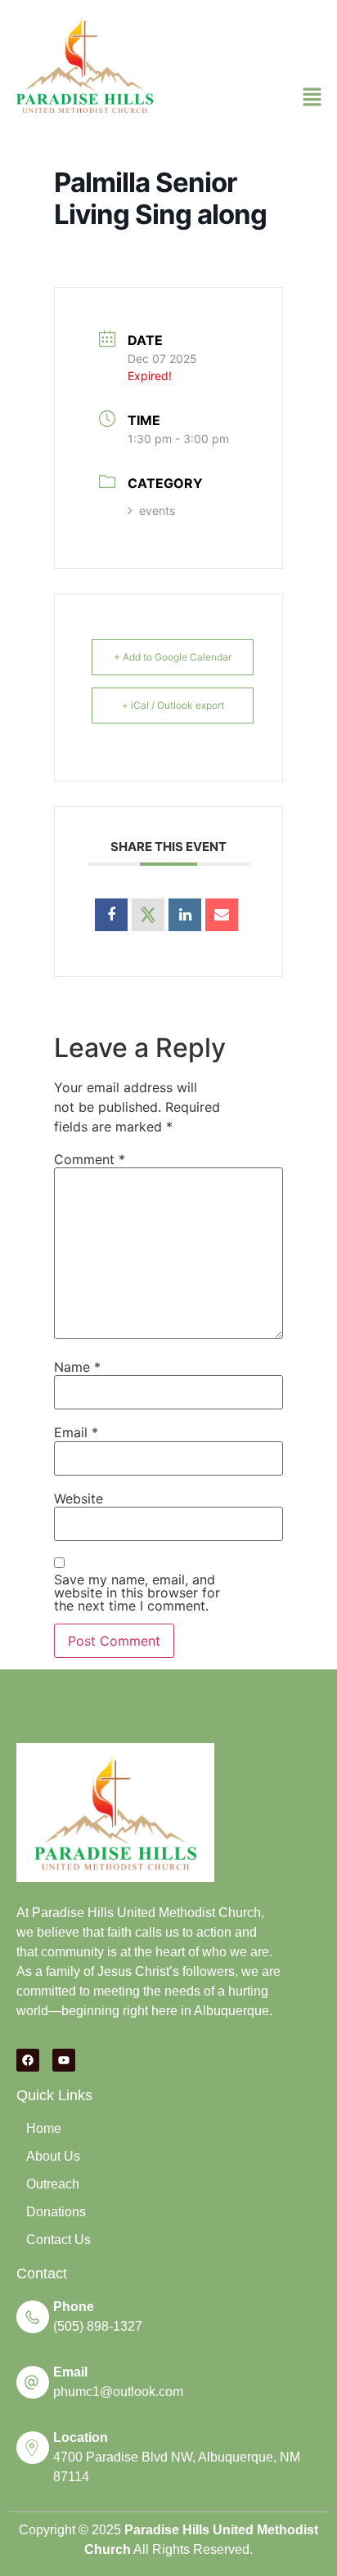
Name (77, 1367)
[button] (312, 98)
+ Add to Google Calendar (173, 657)
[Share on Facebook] (111, 915)
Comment (90, 1159)
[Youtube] (64, 2060)
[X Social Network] (148, 915)
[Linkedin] (185, 915)
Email (76, 1432)
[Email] (222, 915)
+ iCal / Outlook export (173, 705)
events (157, 511)
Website (79, 1499)
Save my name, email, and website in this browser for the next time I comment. (137, 1593)
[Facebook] (28, 2060)
